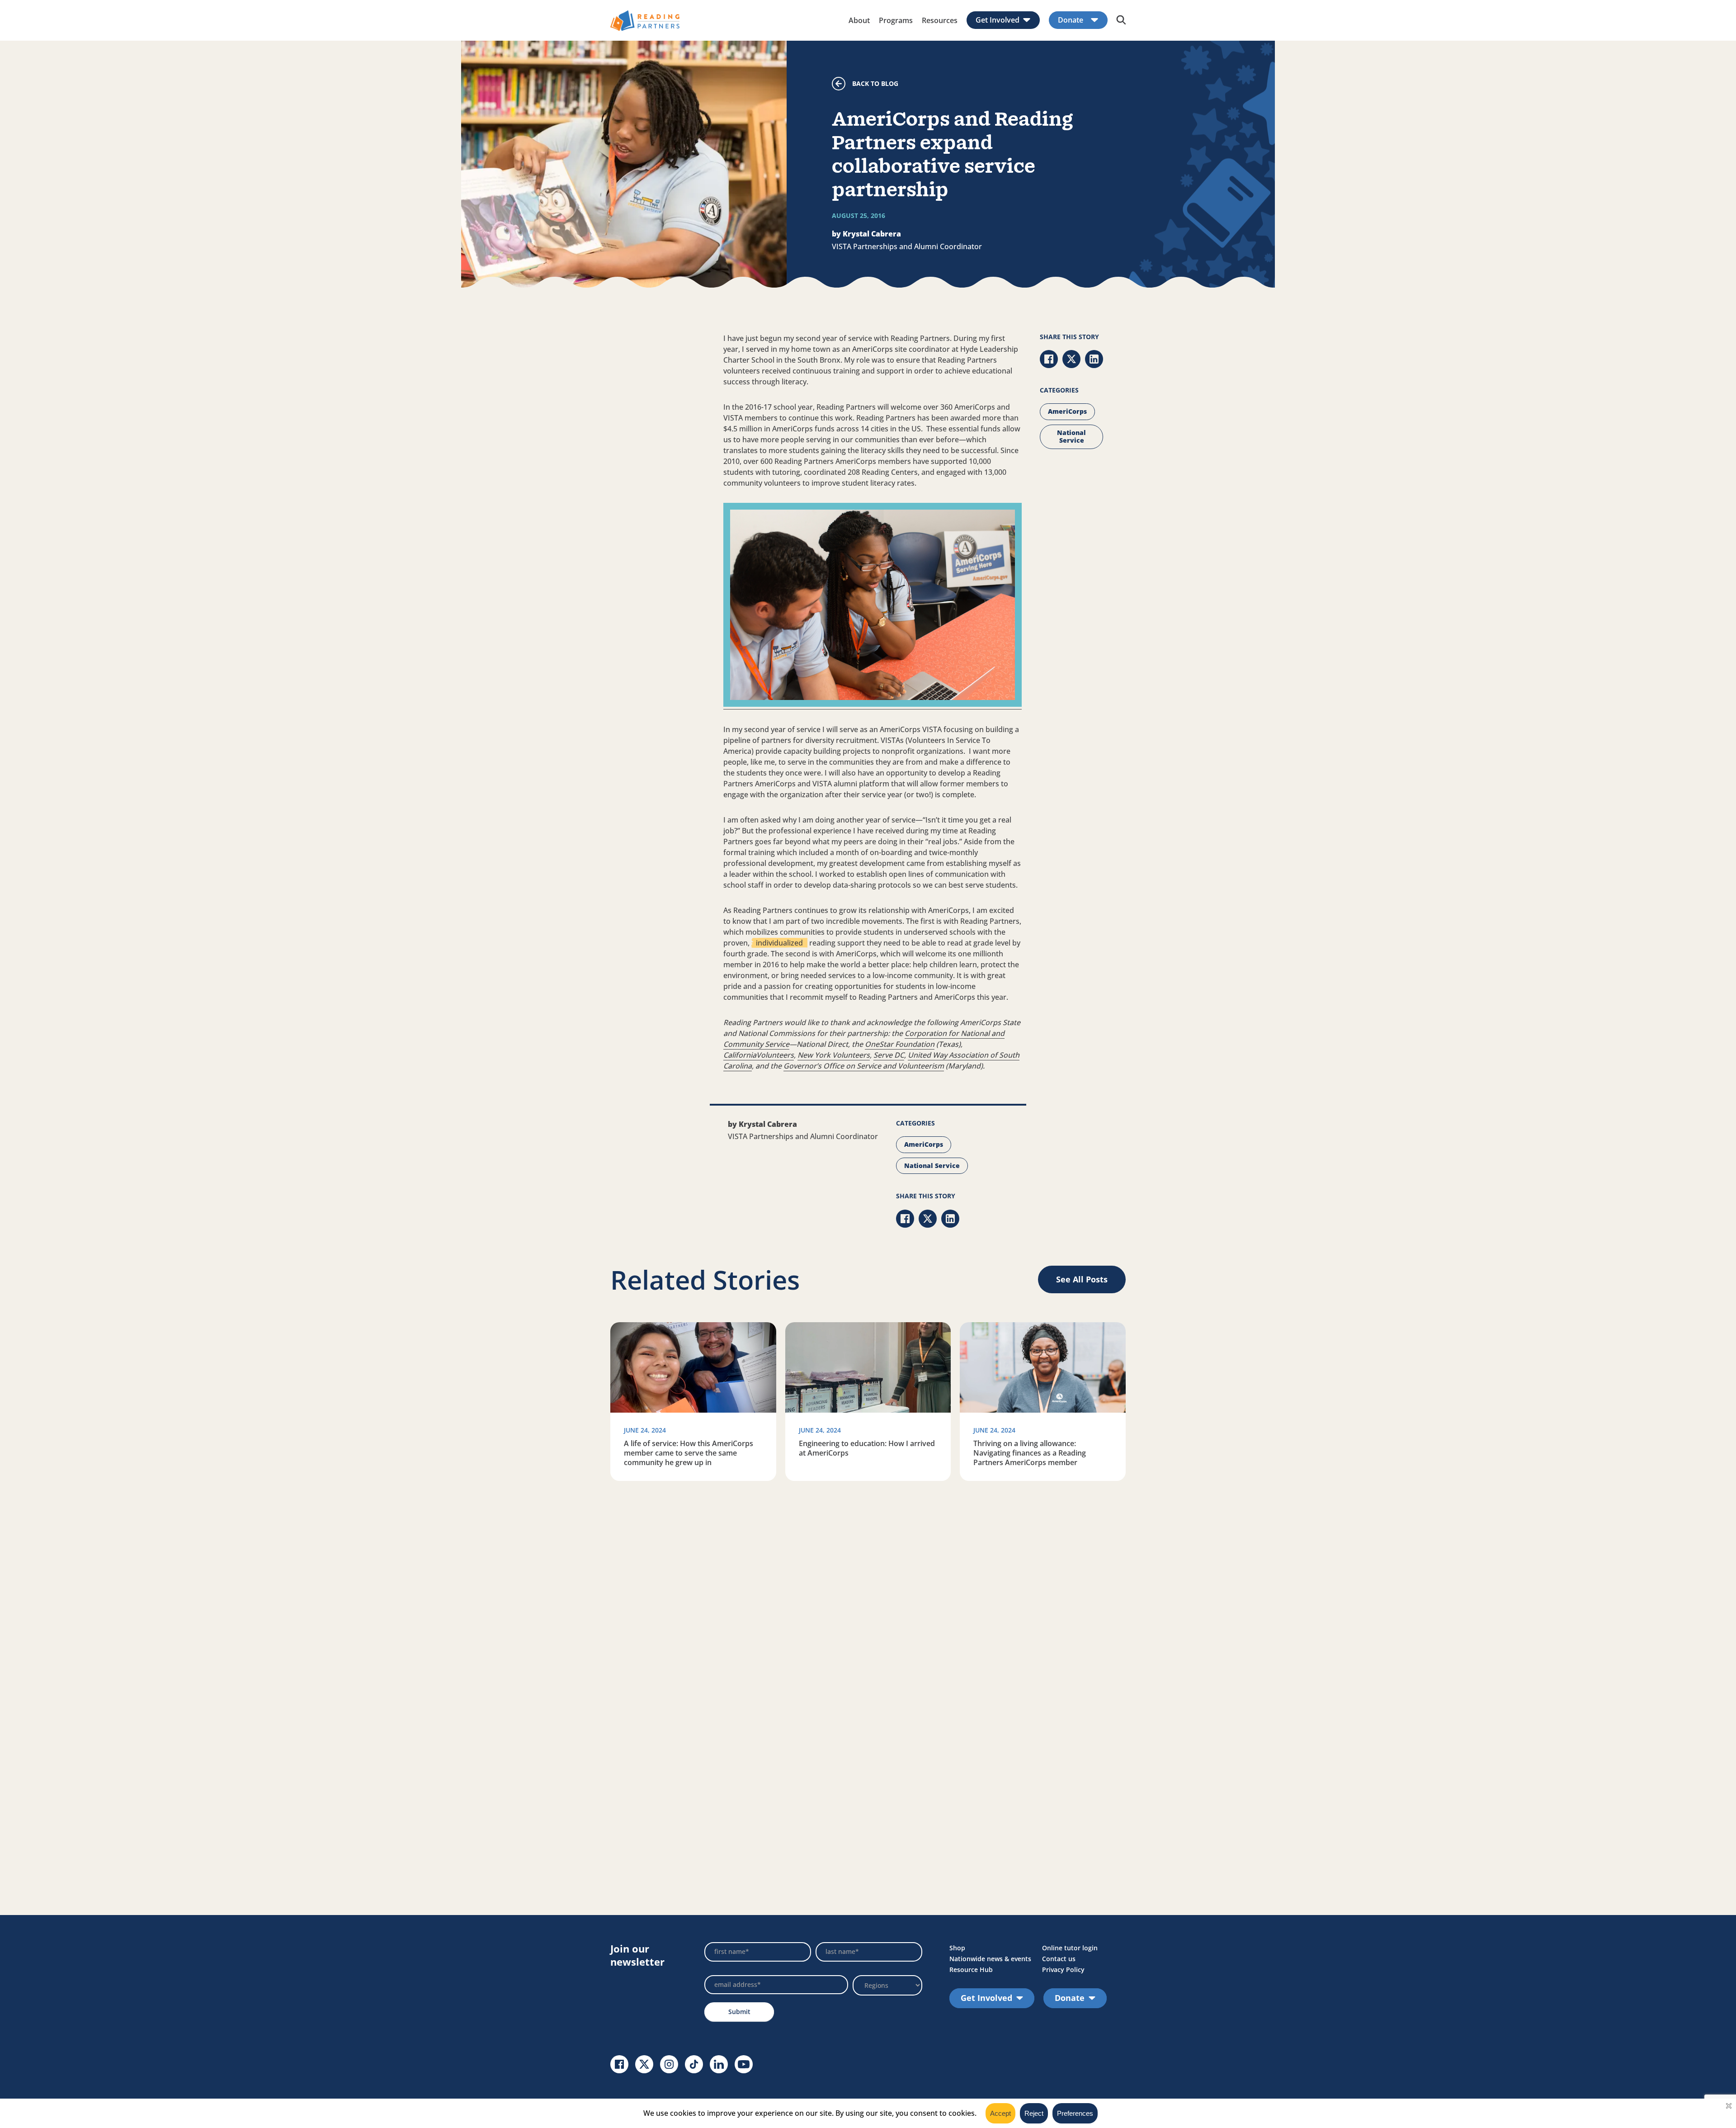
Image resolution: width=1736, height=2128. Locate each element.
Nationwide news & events (990, 1959)
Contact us (1059, 1959)
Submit (739, 2012)
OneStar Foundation (900, 1044)
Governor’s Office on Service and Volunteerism (864, 1066)
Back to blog (875, 83)
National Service (1071, 436)
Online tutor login (1070, 1948)
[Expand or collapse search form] (1121, 20)
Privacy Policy (1063, 1970)
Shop (957, 1948)
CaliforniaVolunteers (759, 1055)
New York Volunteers (834, 1055)
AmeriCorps (1067, 411)
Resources (940, 20)
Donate (1071, 20)
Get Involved (998, 20)
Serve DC (889, 1055)
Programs (896, 20)
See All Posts (1082, 1279)
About (859, 20)
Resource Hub (971, 1970)
